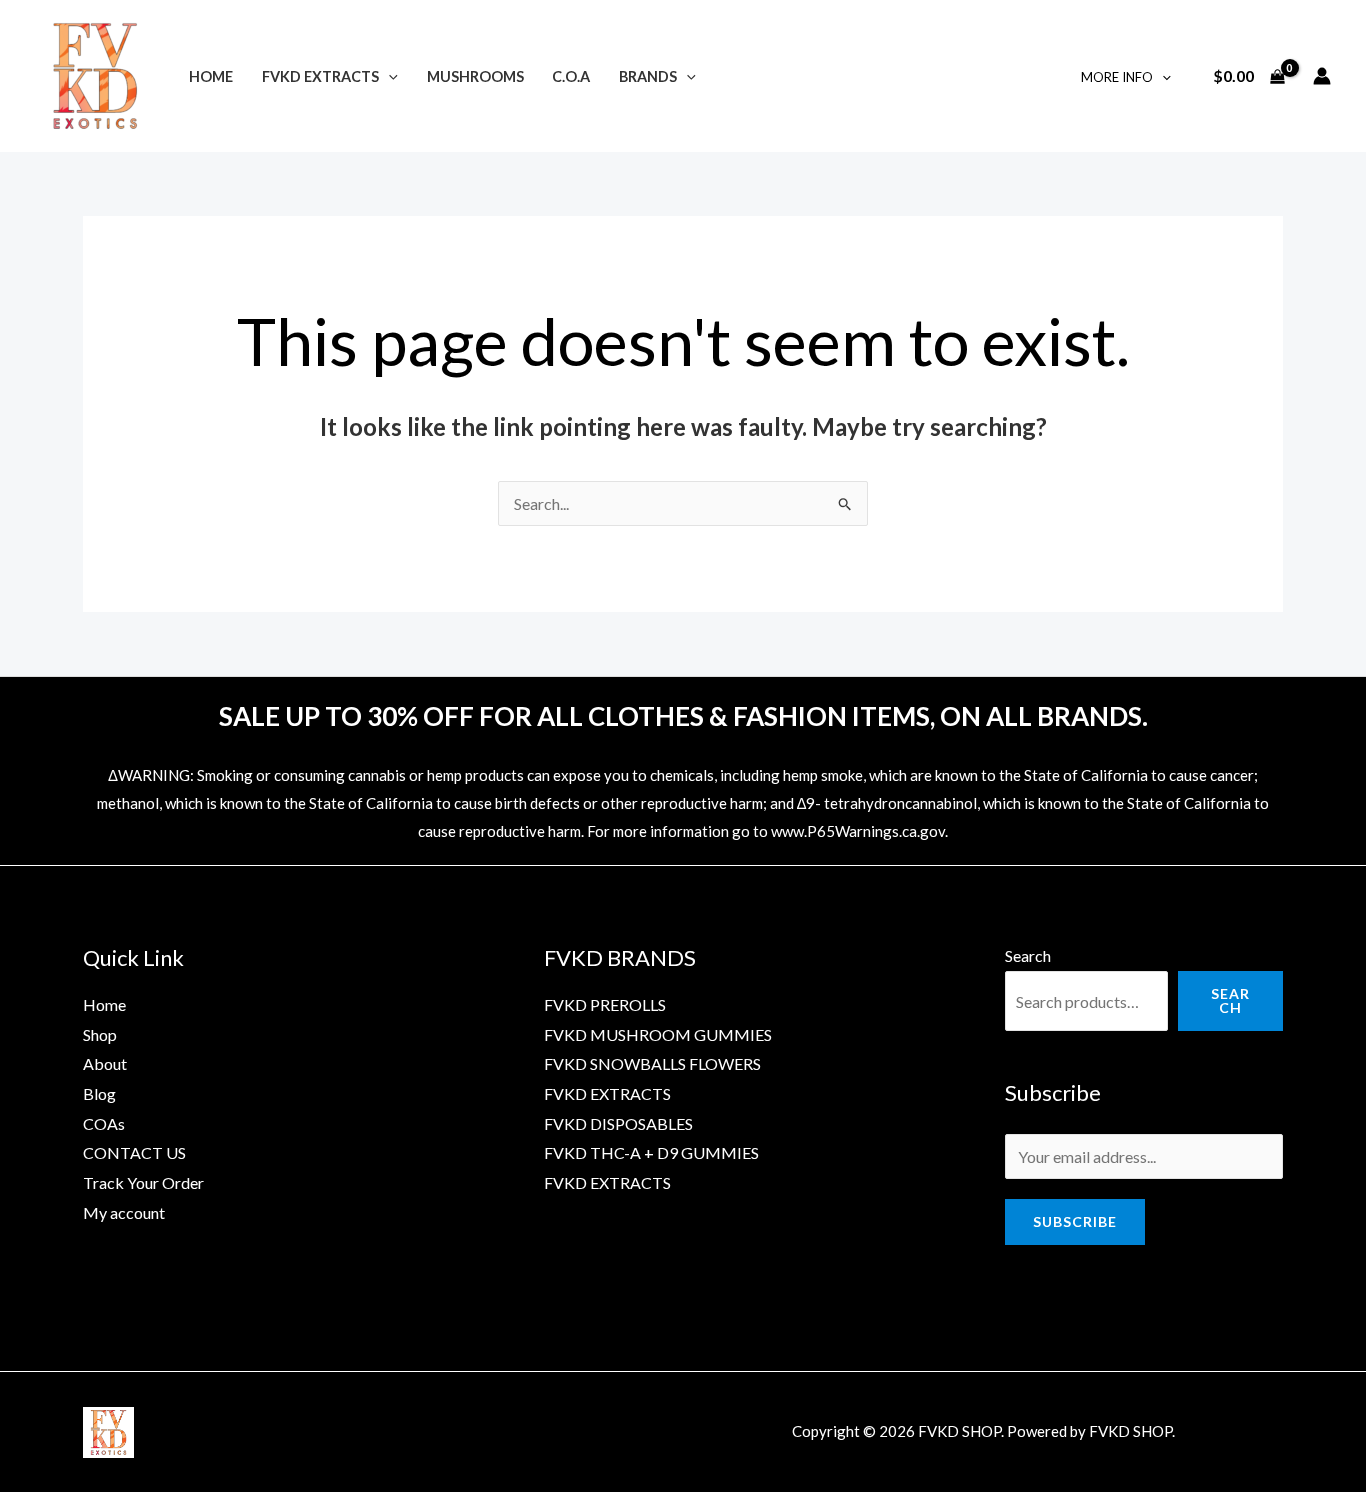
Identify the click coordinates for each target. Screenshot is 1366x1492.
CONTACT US (134, 1152)
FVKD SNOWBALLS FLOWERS (652, 1063)
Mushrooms (475, 76)
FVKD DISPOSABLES (618, 1123)
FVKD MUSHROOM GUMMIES (658, 1034)
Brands (648, 76)
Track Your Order (143, 1182)
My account (124, 1212)
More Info (1117, 77)
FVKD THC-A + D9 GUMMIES (651, 1152)
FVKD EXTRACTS (320, 76)
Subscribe (1075, 1221)
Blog (99, 1093)
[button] (388, 76)
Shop (100, 1034)
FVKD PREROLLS (605, 1004)
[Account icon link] (1322, 76)
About (105, 1063)
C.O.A (571, 76)
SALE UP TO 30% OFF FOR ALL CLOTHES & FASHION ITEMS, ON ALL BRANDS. (683, 716)
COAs (104, 1123)
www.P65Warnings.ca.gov (858, 831)
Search (1028, 955)
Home (211, 76)
